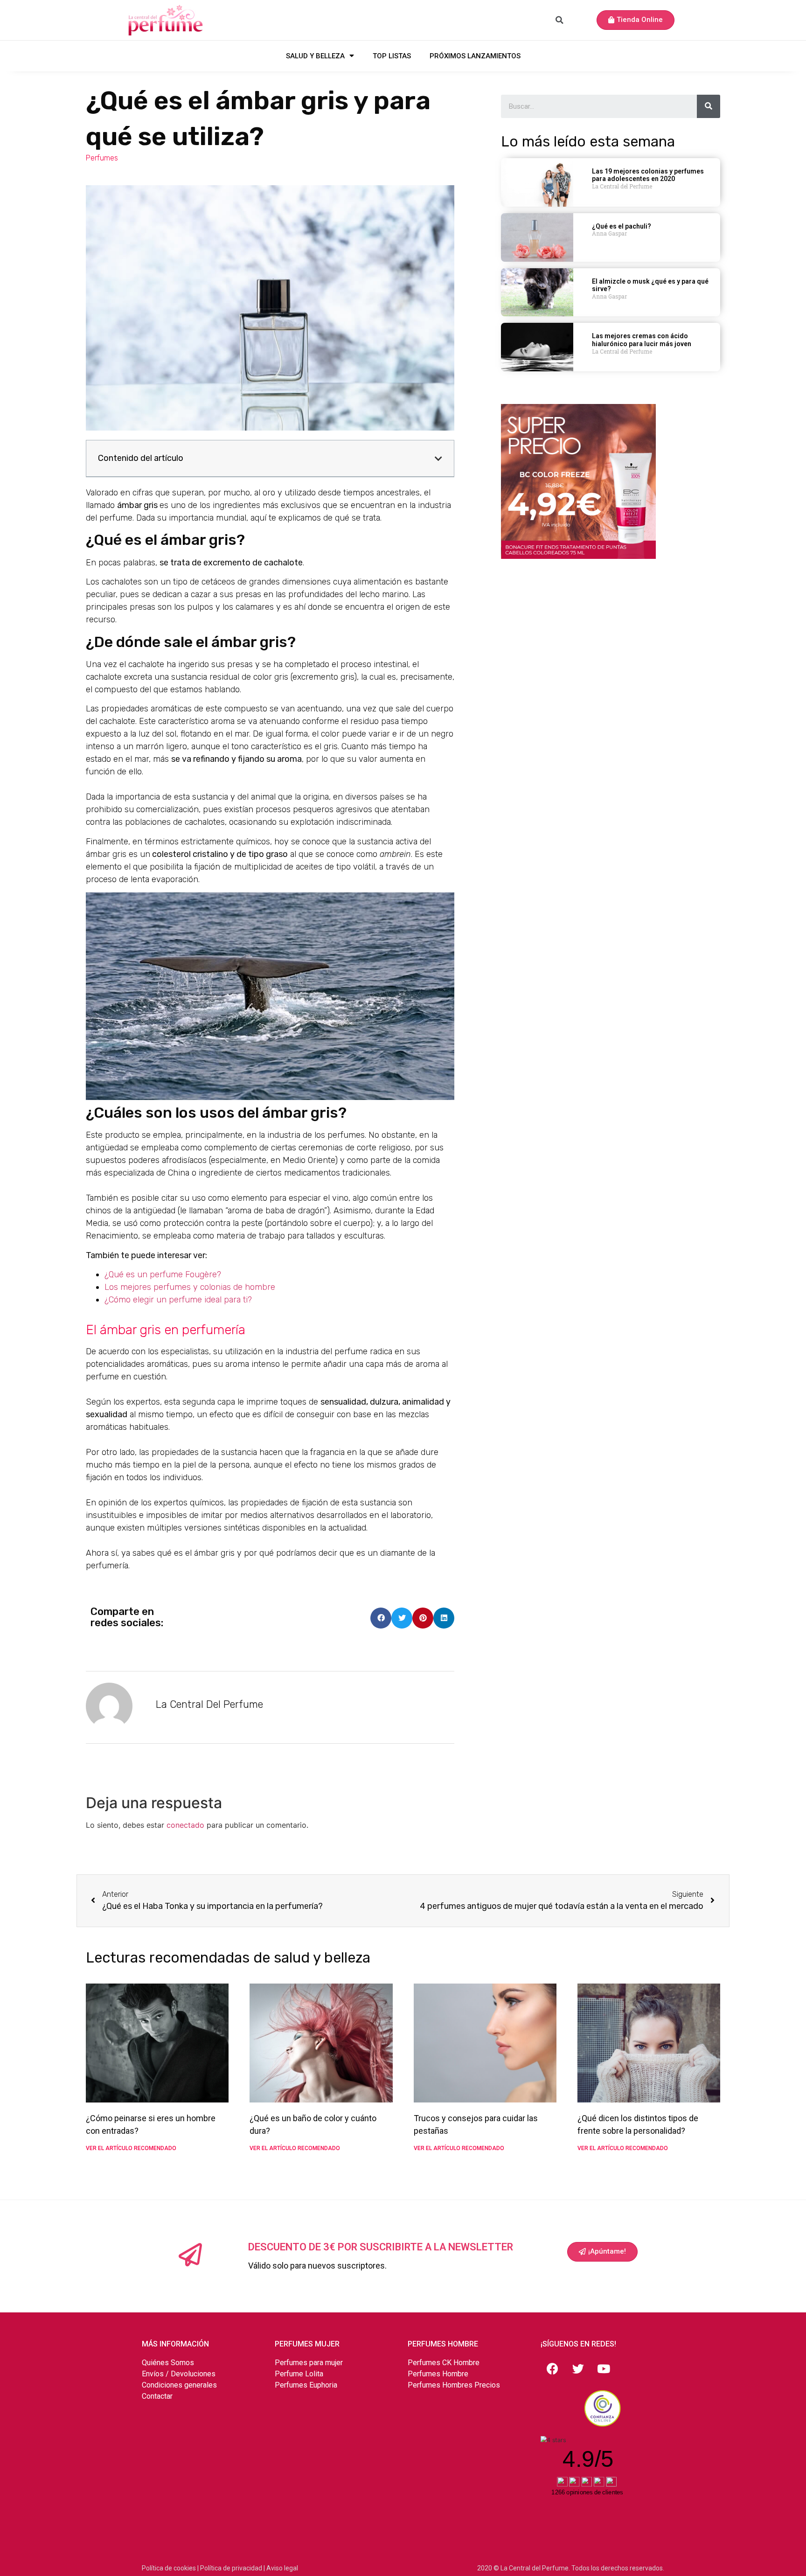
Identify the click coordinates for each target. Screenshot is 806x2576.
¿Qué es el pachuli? (622, 226)
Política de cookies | (171, 2568)
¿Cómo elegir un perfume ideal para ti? (178, 1300)
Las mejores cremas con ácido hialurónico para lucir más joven (642, 340)
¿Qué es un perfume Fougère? (163, 1274)
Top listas (392, 56)
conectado (185, 1825)
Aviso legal (282, 2568)
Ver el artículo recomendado (131, 2148)
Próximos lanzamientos (475, 56)
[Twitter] (578, 2369)
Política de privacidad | (233, 2568)
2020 (485, 2568)
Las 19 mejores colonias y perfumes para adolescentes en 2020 (648, 175)
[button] (636, 20)
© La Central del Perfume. (532, 2568)
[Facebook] (552, 2369)
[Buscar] (709, 106)
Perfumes (102, 158)
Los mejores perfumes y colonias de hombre (190, 1287)
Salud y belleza (315, 56)
